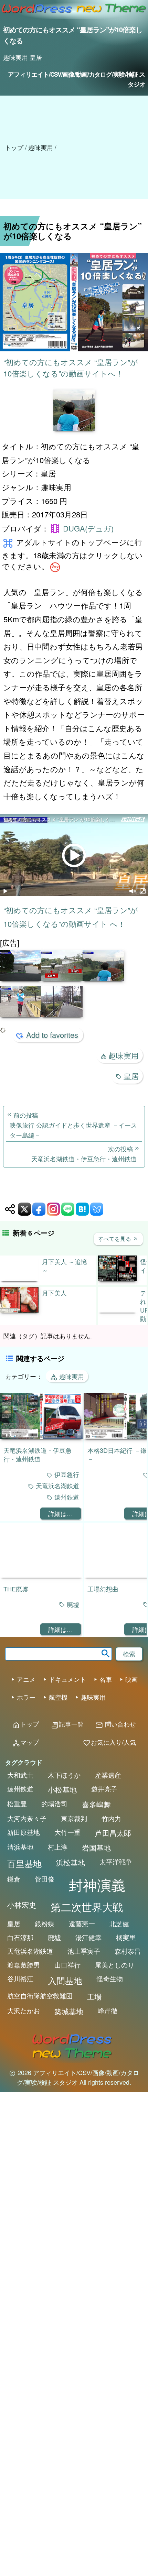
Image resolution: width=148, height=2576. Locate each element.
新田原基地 (24, 1832)
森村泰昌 (128, 1951)
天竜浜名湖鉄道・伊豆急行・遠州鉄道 (38, 1454)
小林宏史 (22, 1905)
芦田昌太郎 (113, 1833)
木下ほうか (64, 1775)
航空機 (58, 1697)
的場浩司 (54, 1804)
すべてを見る (118, 1238)
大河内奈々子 (27, 1818)
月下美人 (54, 1293)
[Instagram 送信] (53, 1209)
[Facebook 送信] (39, 1209)
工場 (94, 1996)
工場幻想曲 (103, 1589)
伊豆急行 (67, 1474)
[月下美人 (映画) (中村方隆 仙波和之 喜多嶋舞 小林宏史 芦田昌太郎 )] (19, 1310)
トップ (14, 147)
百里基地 (24, 1863)
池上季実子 (84, 1951)
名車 (106, 1679)
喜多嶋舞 (96, 1804)
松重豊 (17, 1804)
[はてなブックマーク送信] (82, 1209)
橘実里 (126, 1937)
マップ (25, 1742)
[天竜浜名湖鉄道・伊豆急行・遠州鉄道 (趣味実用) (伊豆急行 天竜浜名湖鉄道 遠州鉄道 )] (41, 1437)
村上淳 (58, 1847)
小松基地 (62, 1789)
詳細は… (61, 1513)
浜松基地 (71, 1862)
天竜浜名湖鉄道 (57, 1486)
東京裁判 (74, 1818)
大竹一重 (67, 1832)
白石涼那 (20, 1937)
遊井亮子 (104, 1789)
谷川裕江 (20, 1978)
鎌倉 (14, 1879)
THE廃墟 (16, 1589)
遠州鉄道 (67, 1497)
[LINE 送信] (68, 1209)
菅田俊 (45, 1879)
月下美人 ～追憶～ (65, 1266)
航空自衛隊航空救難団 (40, 1996)
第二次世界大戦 (87, 1907)
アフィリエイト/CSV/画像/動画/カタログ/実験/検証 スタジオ (76, 79)
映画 (131, 1679)
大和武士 (20, 1775)
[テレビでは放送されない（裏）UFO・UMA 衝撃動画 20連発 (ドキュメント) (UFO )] (117, 1310)
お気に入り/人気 (109, 1742)
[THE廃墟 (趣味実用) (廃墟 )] (41, 1575)
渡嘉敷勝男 (24, 1965)
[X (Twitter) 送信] (24, 1209)
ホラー (26, 1697)
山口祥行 (67, 1965)
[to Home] (37, 15)
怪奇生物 (110, 1978)
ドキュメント (67, 1679)
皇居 (131, 1076)
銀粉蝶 (45, 1923)
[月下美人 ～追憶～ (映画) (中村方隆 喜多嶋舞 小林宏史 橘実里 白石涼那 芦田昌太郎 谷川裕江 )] (19, 1279)
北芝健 (119, 1923)
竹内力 (111, 1818)
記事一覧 (67, 1724)
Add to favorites (52, 1035)
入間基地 (65, 1980)
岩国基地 (96, 1848)
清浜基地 (20, 1847)
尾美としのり (115, 1965)
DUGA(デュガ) (88, 528)
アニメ (26, 1679)
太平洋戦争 (116, 1862)
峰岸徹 (108, 2010)
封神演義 (97, 1884)
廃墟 (73, 1605)
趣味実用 (124, 1055)
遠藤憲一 (82, 1923)
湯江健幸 (88, 1937)
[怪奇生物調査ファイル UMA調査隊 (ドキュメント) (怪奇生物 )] (117, 1279)
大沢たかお (24, 2010)
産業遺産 (108, 1775)
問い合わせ (115, 1724)
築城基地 (69, 2011)
